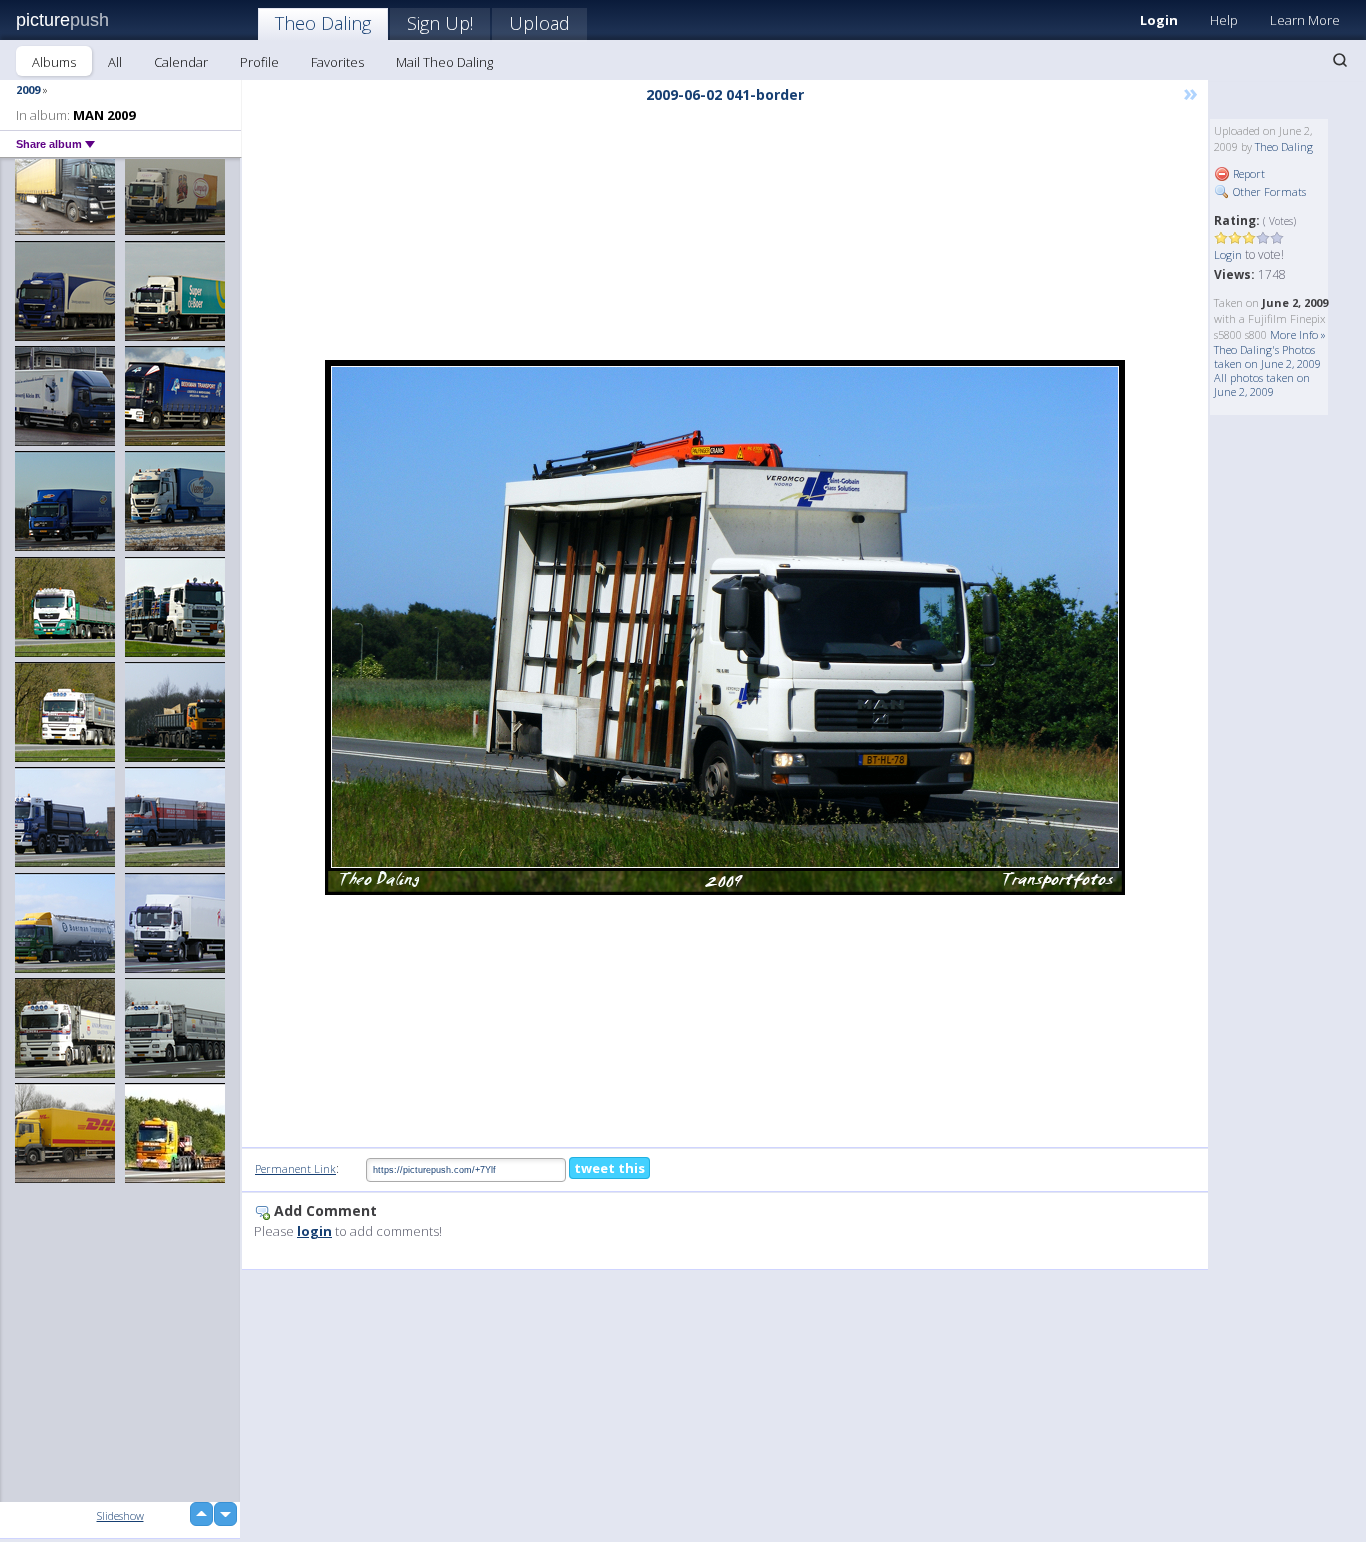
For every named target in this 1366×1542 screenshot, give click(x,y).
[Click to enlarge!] (725, 627)
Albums (54, 62)
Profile (259, 62)
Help (1224, 20)
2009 (28, 89)
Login (1159, 20)
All (115, 62)
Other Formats (1268, 191)
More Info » (1298, 334)
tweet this (609, 1168)
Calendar (181, 62)
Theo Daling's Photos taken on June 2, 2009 (1267, 356)
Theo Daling (323, 23)
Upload (539, 23)
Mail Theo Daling (444, 62)
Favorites (337, 62)
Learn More (1305, 20)
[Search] (1340, 60)
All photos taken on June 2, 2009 (1262, 384)
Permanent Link (295, 1168)
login (314, 1231)
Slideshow (120, 1515)
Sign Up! (440, 23)
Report (1247, 173)
